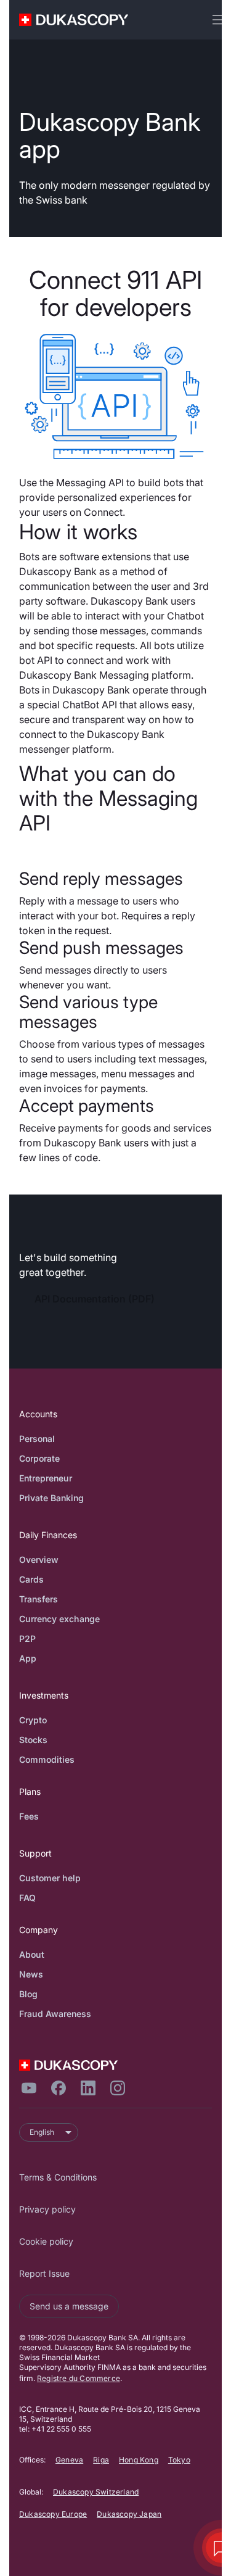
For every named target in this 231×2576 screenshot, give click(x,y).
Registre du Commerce (79, 2378)
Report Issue (44, 2273)
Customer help (50, 1878)
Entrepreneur (46, 1478)
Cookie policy (46, 2241)
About (32, 1954)
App (28, 1658)
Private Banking (51, 1498)
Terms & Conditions (58, 2177)
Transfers (38, 1599)
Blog (28, 1994)
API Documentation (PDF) (95, 1299)
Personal (37, 1439)
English (42, 2132)
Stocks (33, 1740)
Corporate (39, 1458)
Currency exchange (59, 1619)
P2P (27, 1638)
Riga (101, 2460)
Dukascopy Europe (53, 2514)
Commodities (47, 1759)
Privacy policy (47, 2209)
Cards (31, 1579)
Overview (39, 1559)
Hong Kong (139, 2460)
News (31, 1974)
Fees (29, 1816)
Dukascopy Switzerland (96, 2492)
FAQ (27, 1898)
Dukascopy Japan (129, 2514)
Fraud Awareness (55, 2014)
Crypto (33, 1720)
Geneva (69, 2460)
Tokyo (179, 2460)
